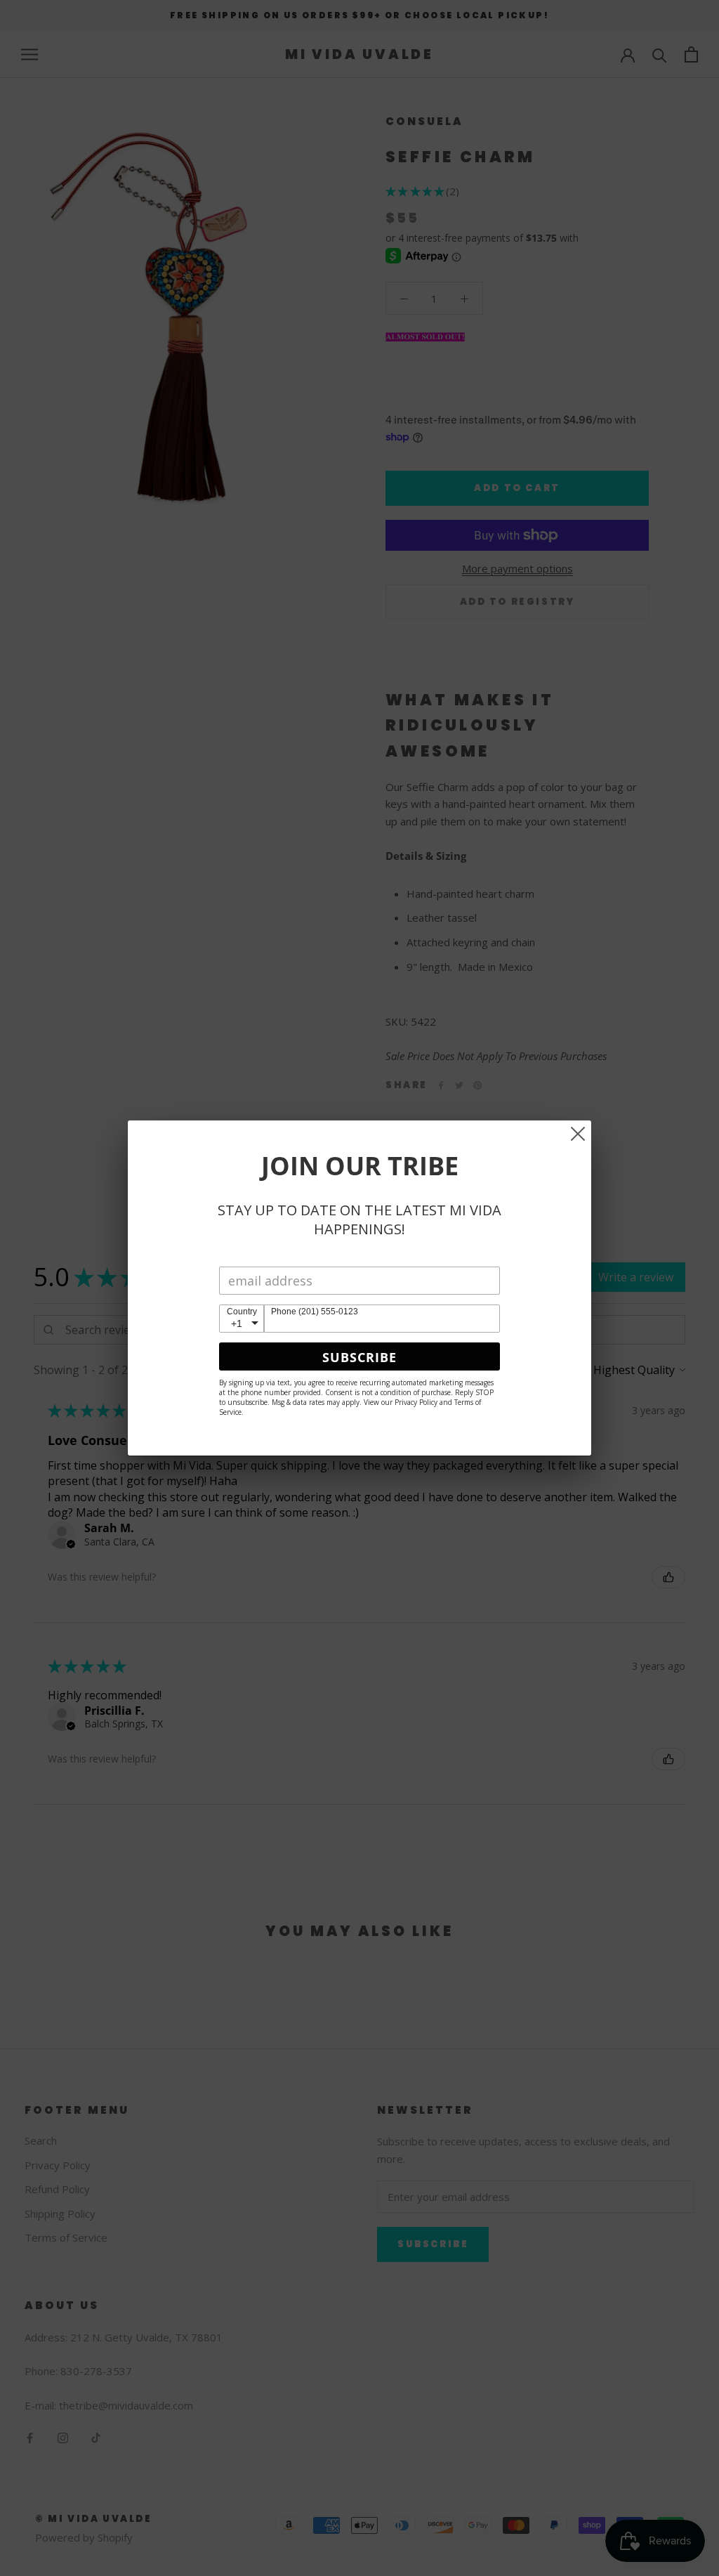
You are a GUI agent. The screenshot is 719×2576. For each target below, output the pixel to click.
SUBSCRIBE (359, 1357)
